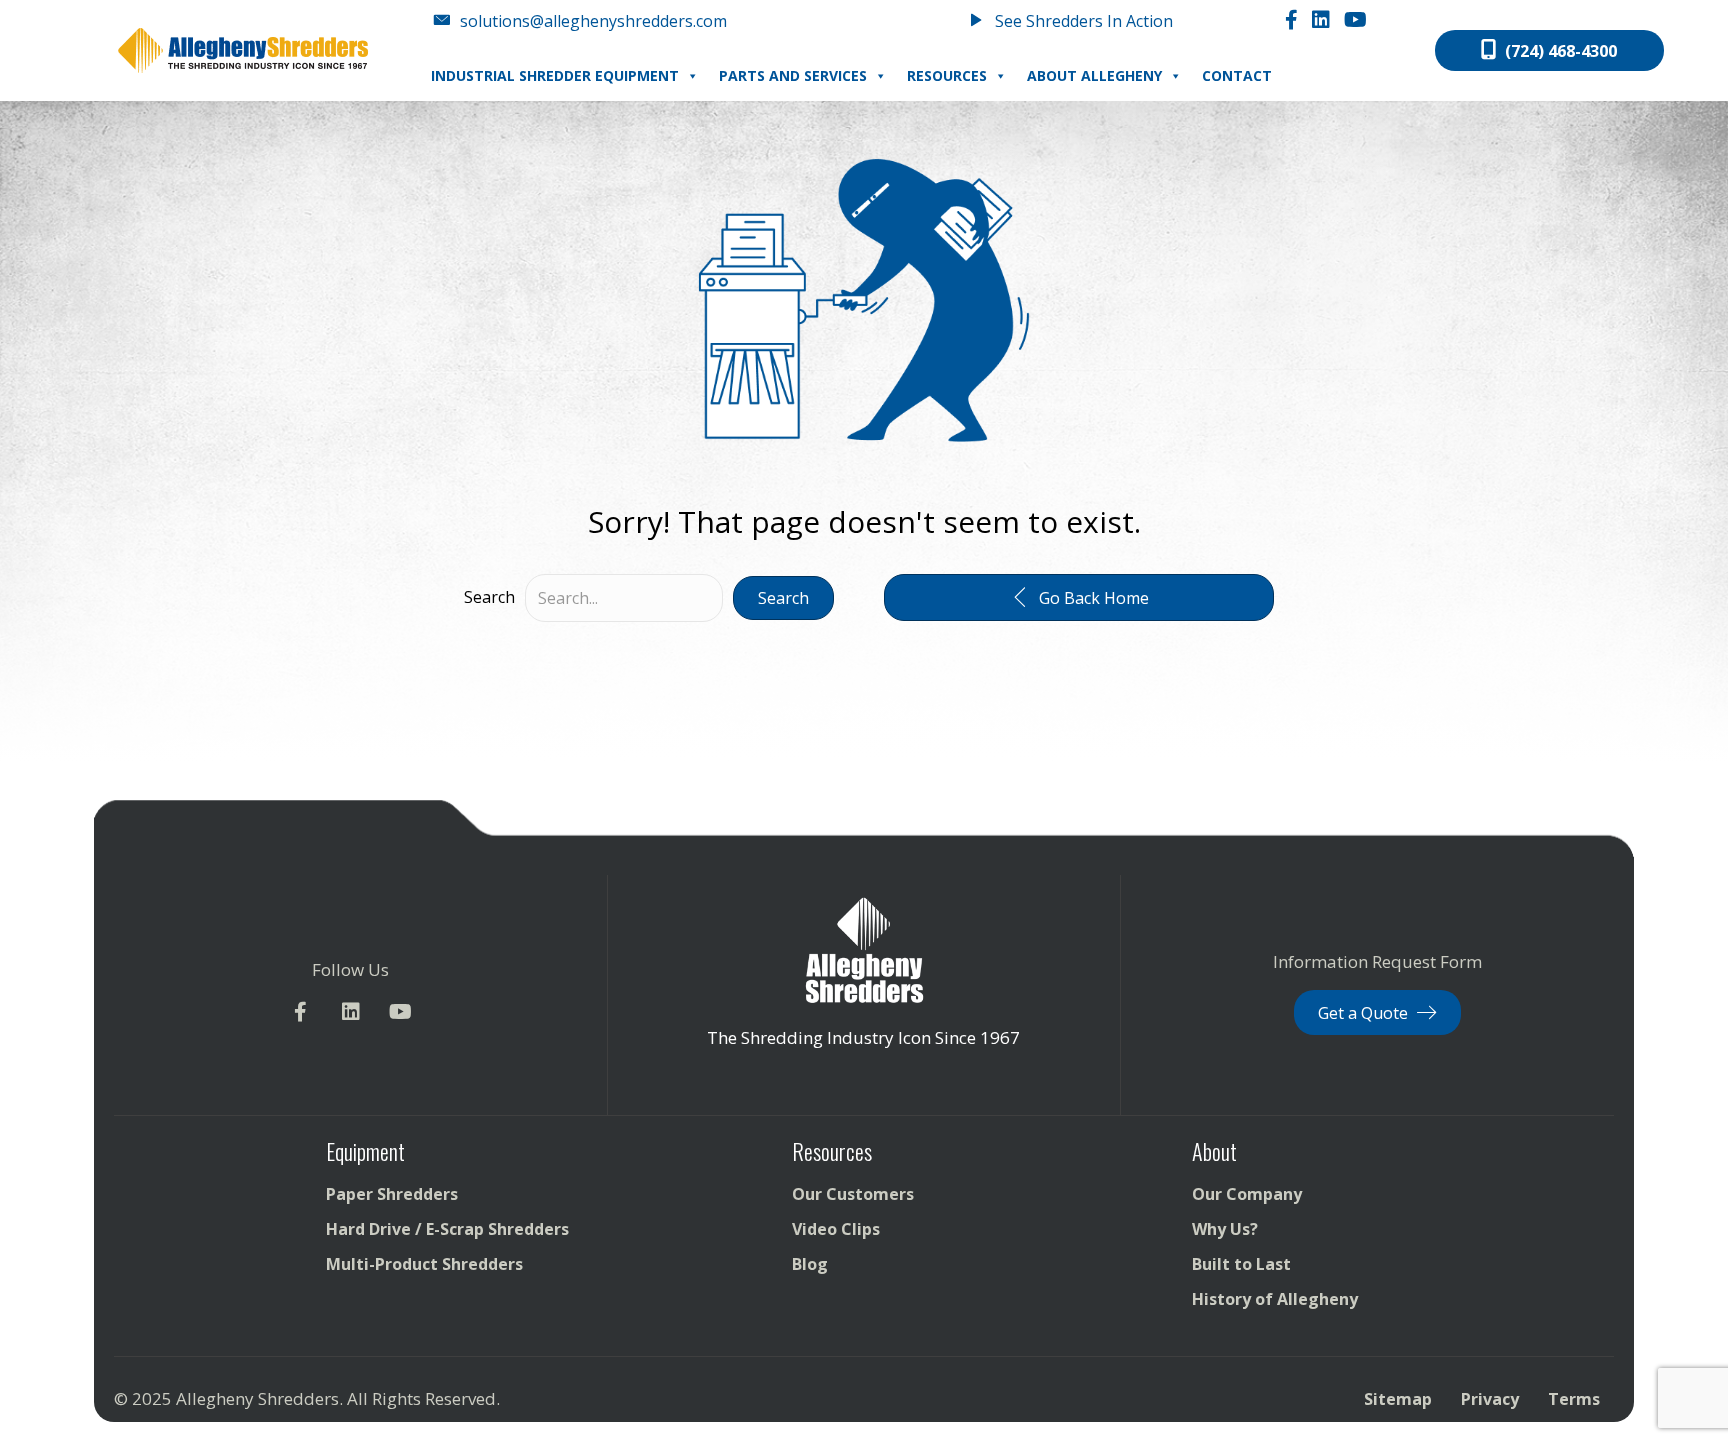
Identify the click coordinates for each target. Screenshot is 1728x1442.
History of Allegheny (1275, 1299)
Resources (947, 75)
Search (489, 597)
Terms (1574, 1399)
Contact (1237, 75)
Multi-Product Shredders (424, 1264)
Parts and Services (793, 75)
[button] (783, 598)
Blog (810, 1264)
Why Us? (1225, 1229)
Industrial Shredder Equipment (555, 75)
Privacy (1490, 1399)
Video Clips (836, 1229)
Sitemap (1398, 1399)
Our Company (1247, 1194)
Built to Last (1241, 1264)
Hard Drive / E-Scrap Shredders (447, 1229)
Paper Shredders (392, 1194)
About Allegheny (1094, 75)
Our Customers (853, 1194)
